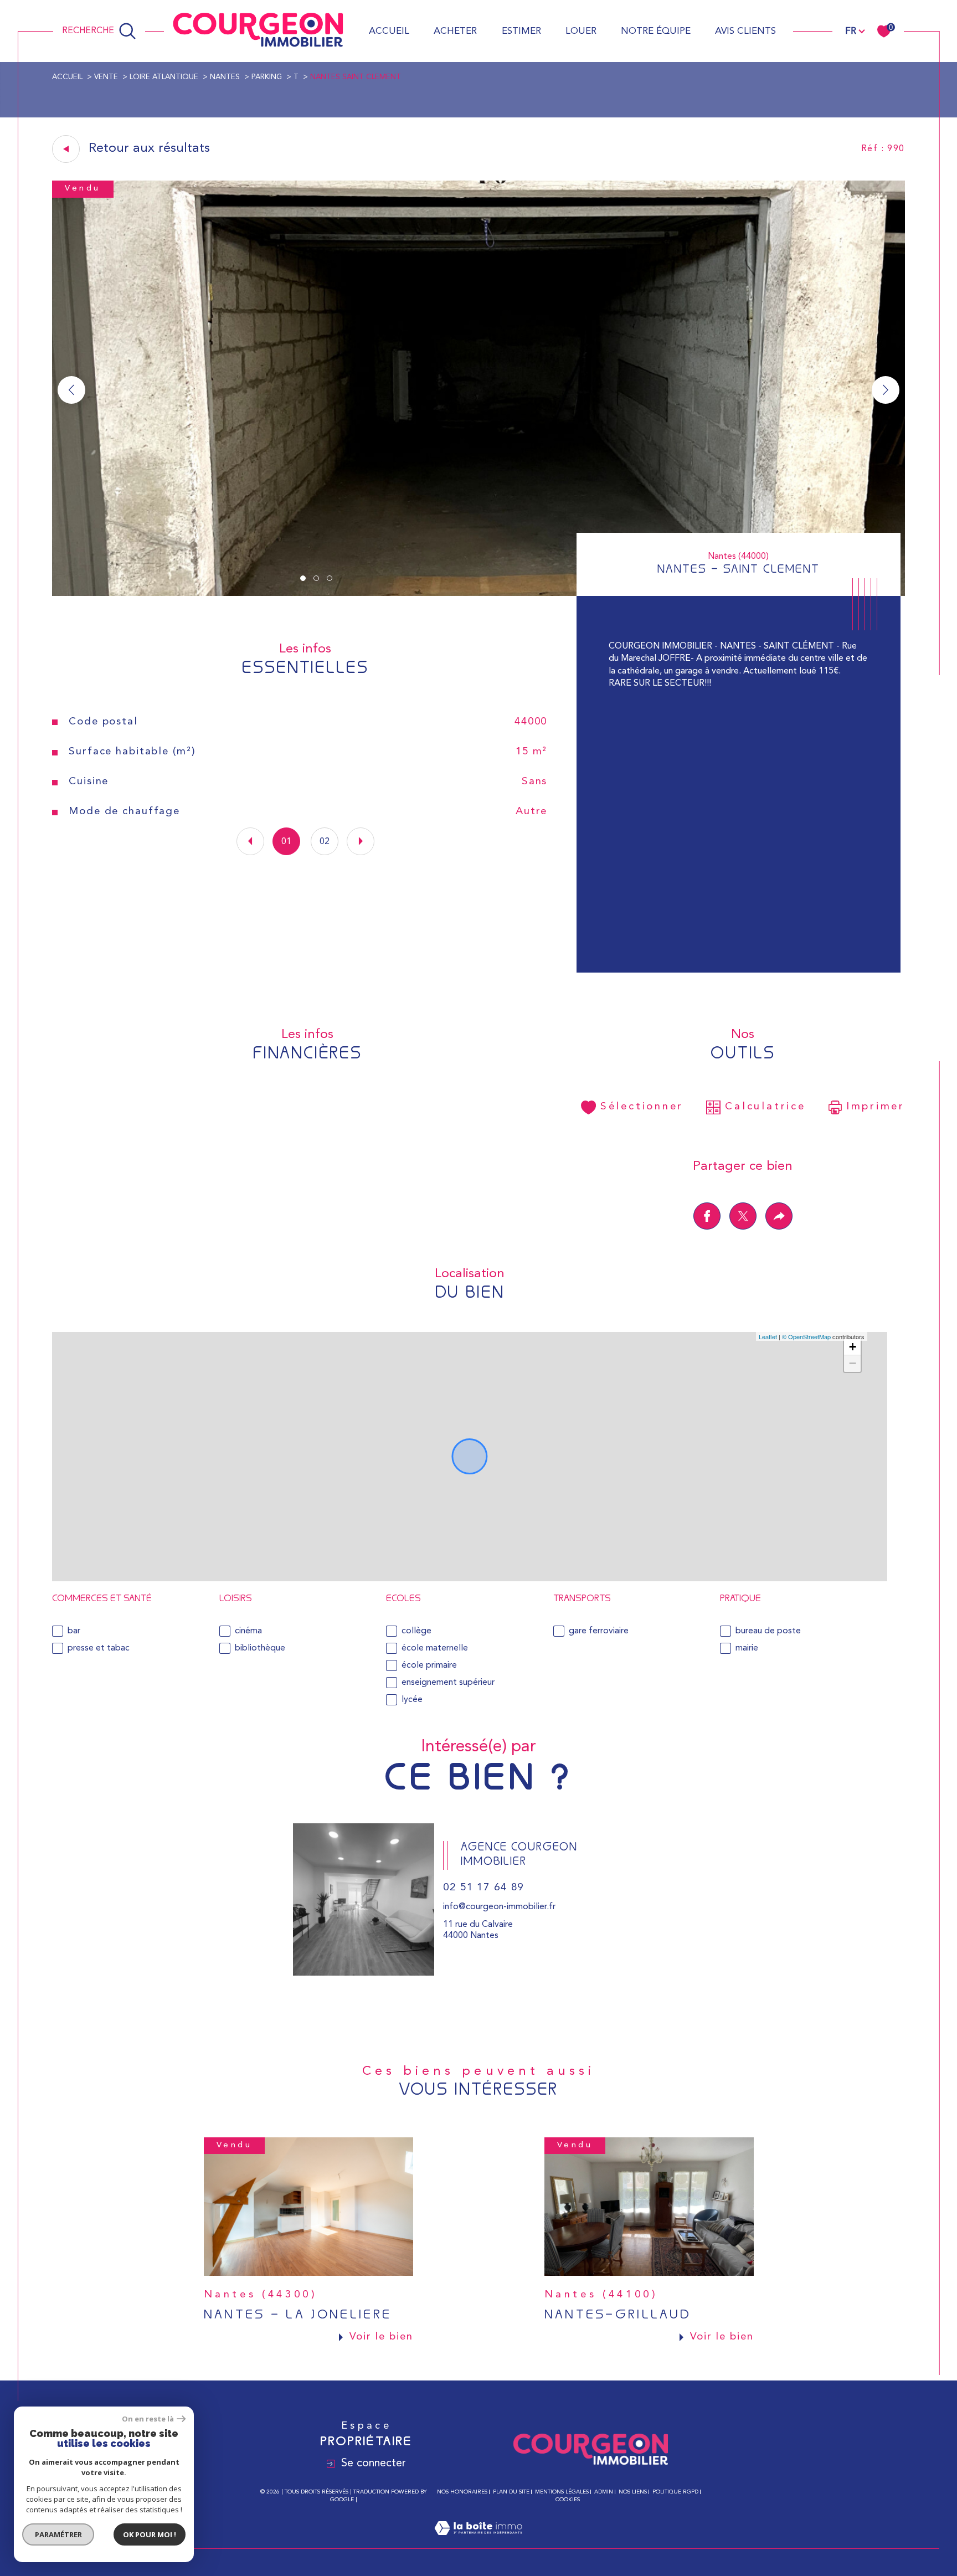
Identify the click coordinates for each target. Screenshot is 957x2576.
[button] (886, 390)
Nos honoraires (462, 2492)
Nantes (225, 77)
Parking (267, 77)
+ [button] (853, 1347)
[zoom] (478, 594)
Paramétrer (58, 2534)
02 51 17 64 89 (483, 1888)
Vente (106, 77)
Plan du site (511, 2492)
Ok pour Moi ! (150, 2534)
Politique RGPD (675, 2492)
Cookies (568, 2500)
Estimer (521, 31)
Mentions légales (562, 2492)
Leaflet (768, 1336)
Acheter (455, 31)
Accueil (389, 31)
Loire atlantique (164, 77)
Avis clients (745, 31)
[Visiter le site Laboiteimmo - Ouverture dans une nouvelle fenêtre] (478, 2542)
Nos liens (633, 2492)
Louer (581, 31)
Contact (940, 804)
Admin (604, 2492)
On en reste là (148, 2419)
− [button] (853, 1363)
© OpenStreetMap (806, 1336)
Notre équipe (656, 31)
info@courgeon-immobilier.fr (499, 1907)
